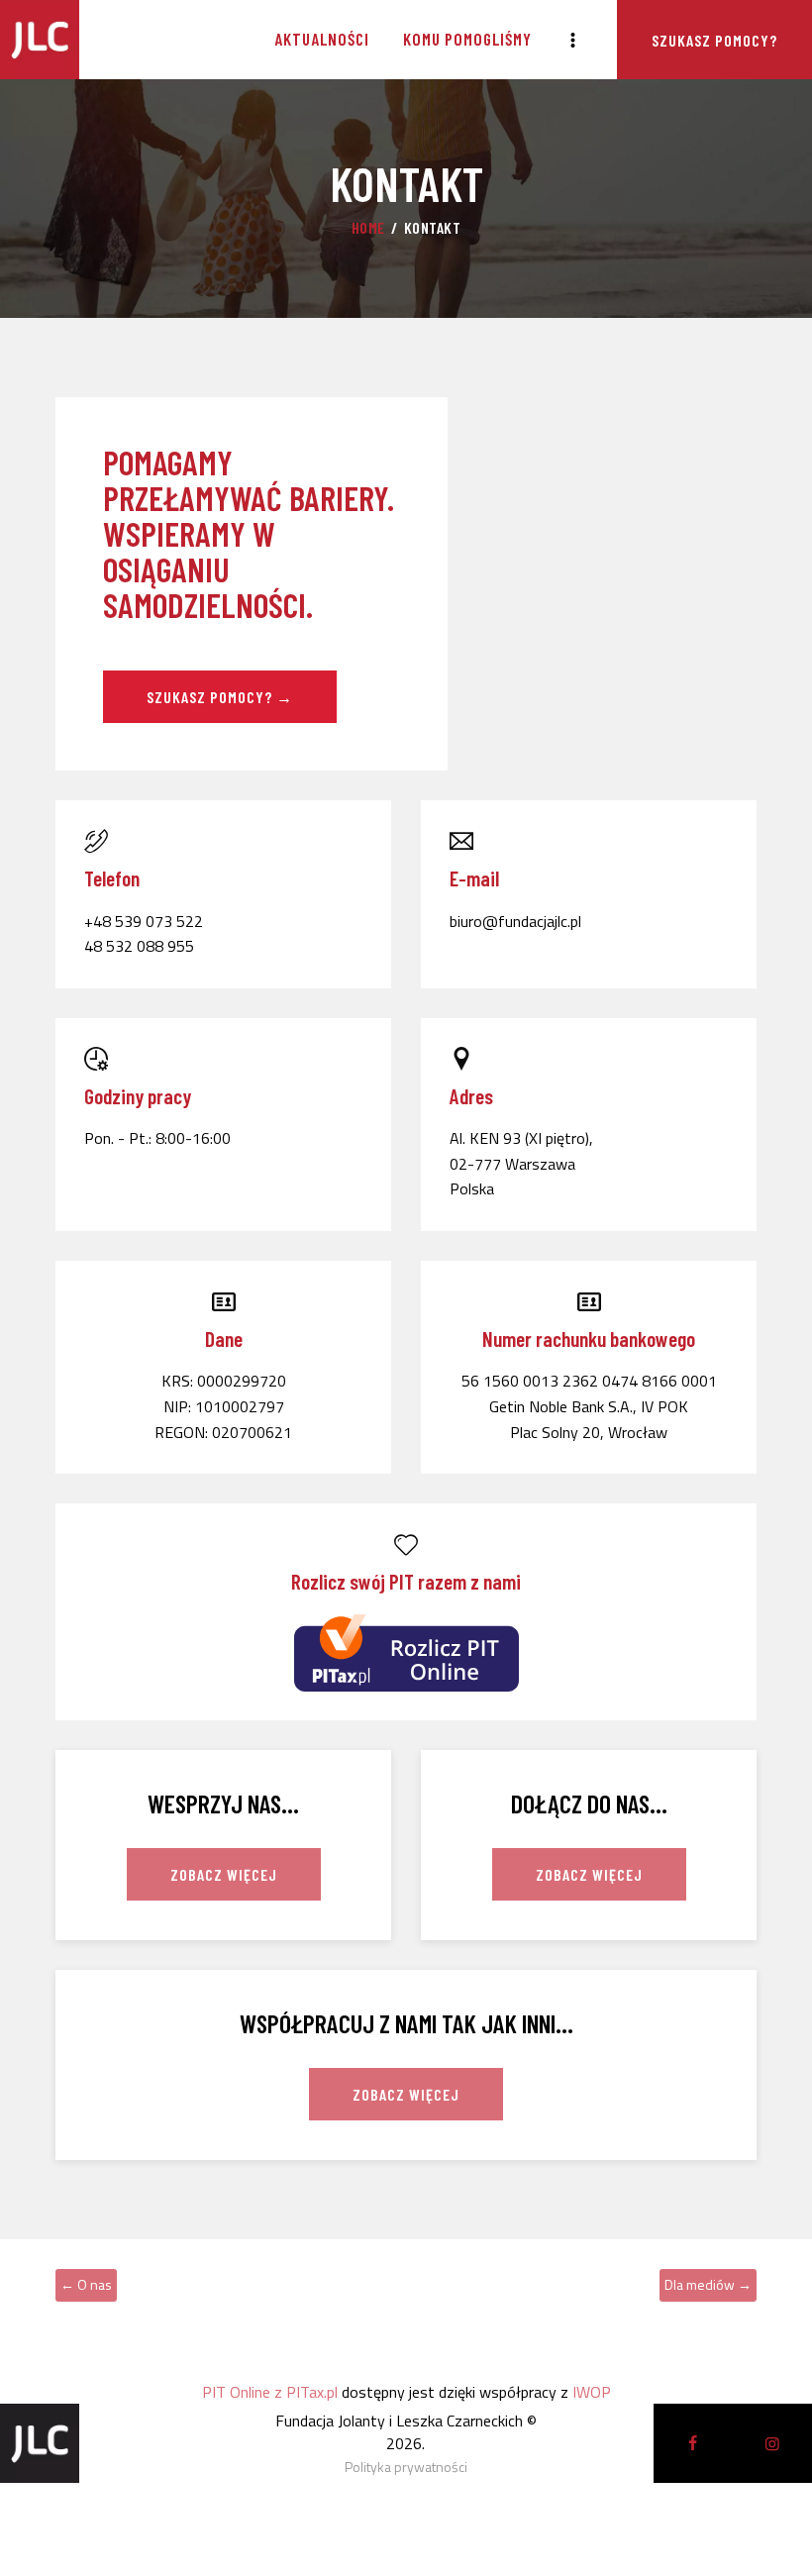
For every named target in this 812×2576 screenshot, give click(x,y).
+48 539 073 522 (144, 921)
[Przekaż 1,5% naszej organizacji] (406, 1623)
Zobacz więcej (224, 1874)
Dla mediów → (708, 2284)
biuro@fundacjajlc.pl (515, 921)
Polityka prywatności (406, 2467)
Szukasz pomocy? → (220, 697)
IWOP (592, 2392)
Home (368, 227)
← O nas (86, 2284)
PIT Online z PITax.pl (270, 2392)
